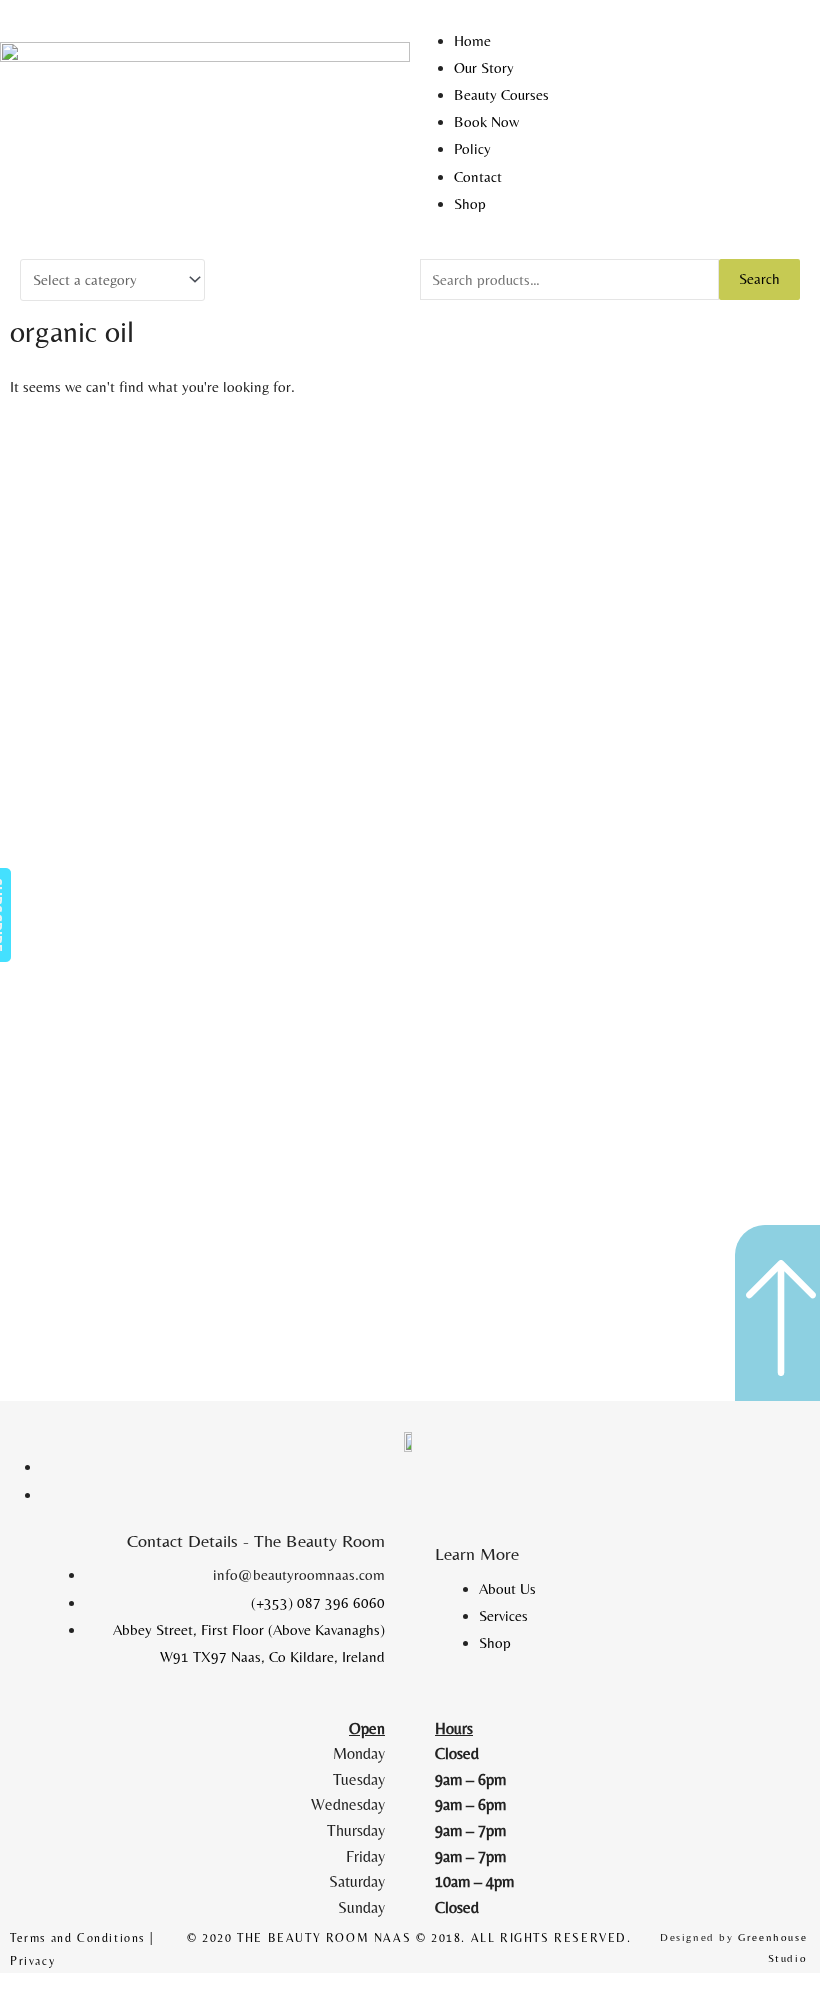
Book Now (486, 121)
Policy (472, 148)
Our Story (484, 67)
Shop (470, 203)
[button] (615, 13)
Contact (478, 176)
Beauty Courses (501, 94)
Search (759, 278)
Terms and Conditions (77, 1938)
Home (472, 40)
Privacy (32, 1961)
